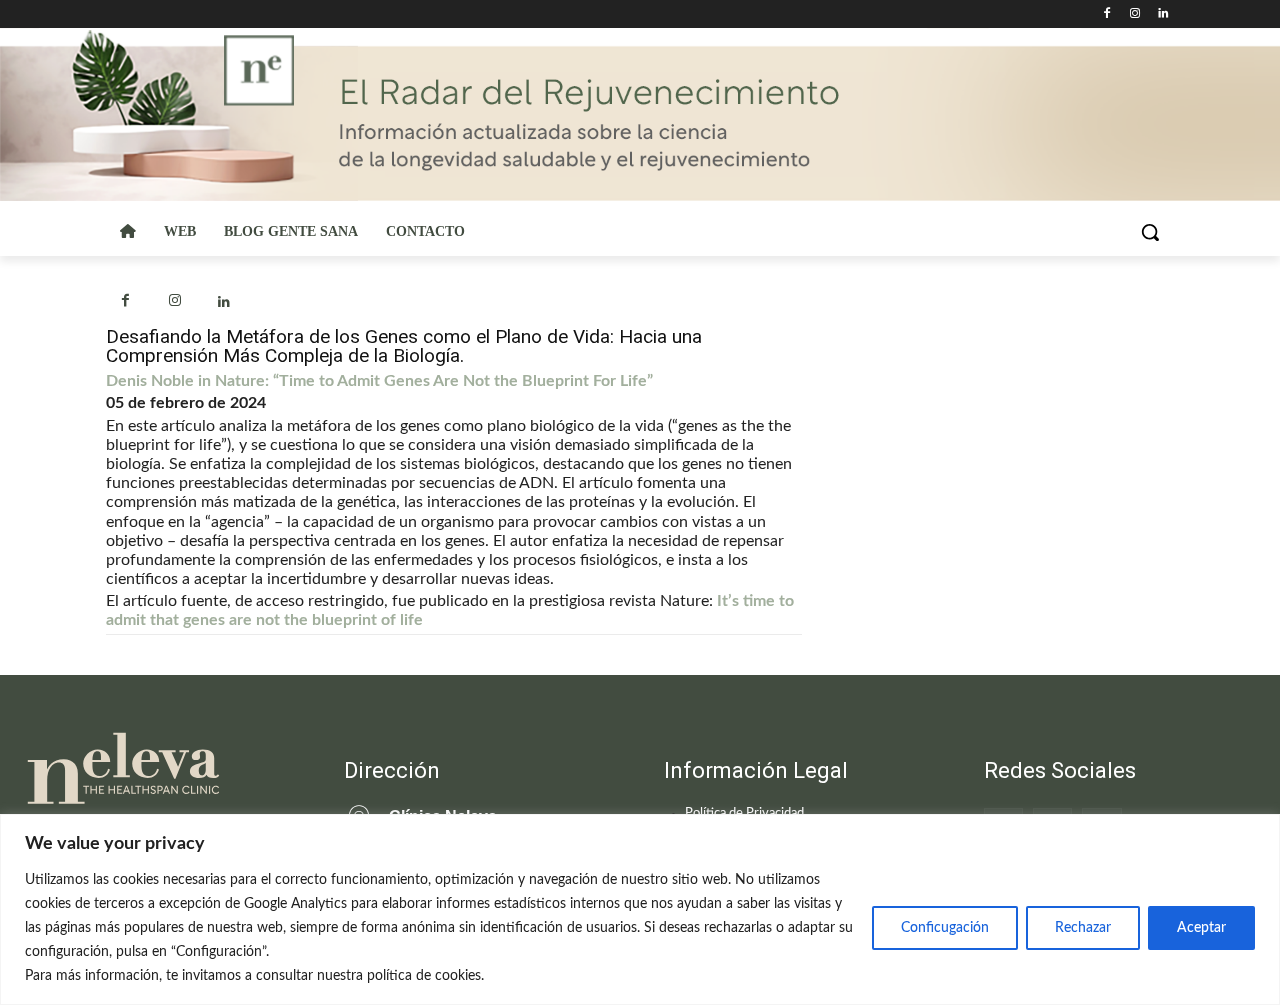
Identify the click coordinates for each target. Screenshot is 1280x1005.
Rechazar (1083, 928)
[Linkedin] (1162, 14)
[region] (640, 909)
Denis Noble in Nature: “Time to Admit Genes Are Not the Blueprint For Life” (379, 381)
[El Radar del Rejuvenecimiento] (160, 769)
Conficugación (945, 928)
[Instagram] (1134, 14)
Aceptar (1201, 928)
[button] (1150, 232)
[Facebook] (1107, 14)
